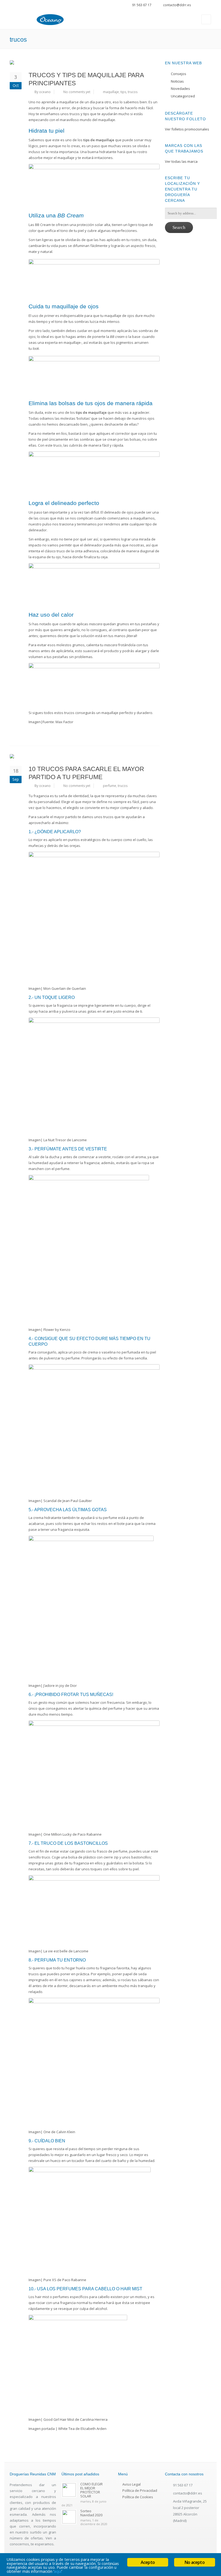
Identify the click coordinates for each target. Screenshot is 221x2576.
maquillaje (111, 92)
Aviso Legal (132, 2484)
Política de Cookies (138, 2497)
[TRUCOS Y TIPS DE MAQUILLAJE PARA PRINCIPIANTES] (85, 62)
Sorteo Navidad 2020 (91, 2513)
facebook (209, 6)
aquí (58, 2571)
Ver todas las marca (181, 161)
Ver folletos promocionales (187, 129)
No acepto (195, 2562)
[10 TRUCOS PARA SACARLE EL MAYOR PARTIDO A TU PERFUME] (85, 756)
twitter (202, 6)
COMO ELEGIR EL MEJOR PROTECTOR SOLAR (91, 2490)
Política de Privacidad (140, 2490)
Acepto (148, 2562)
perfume (110, 786)
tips (123, 92)
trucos (133, 92)
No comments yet (77, 92)
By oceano (43, 92)
